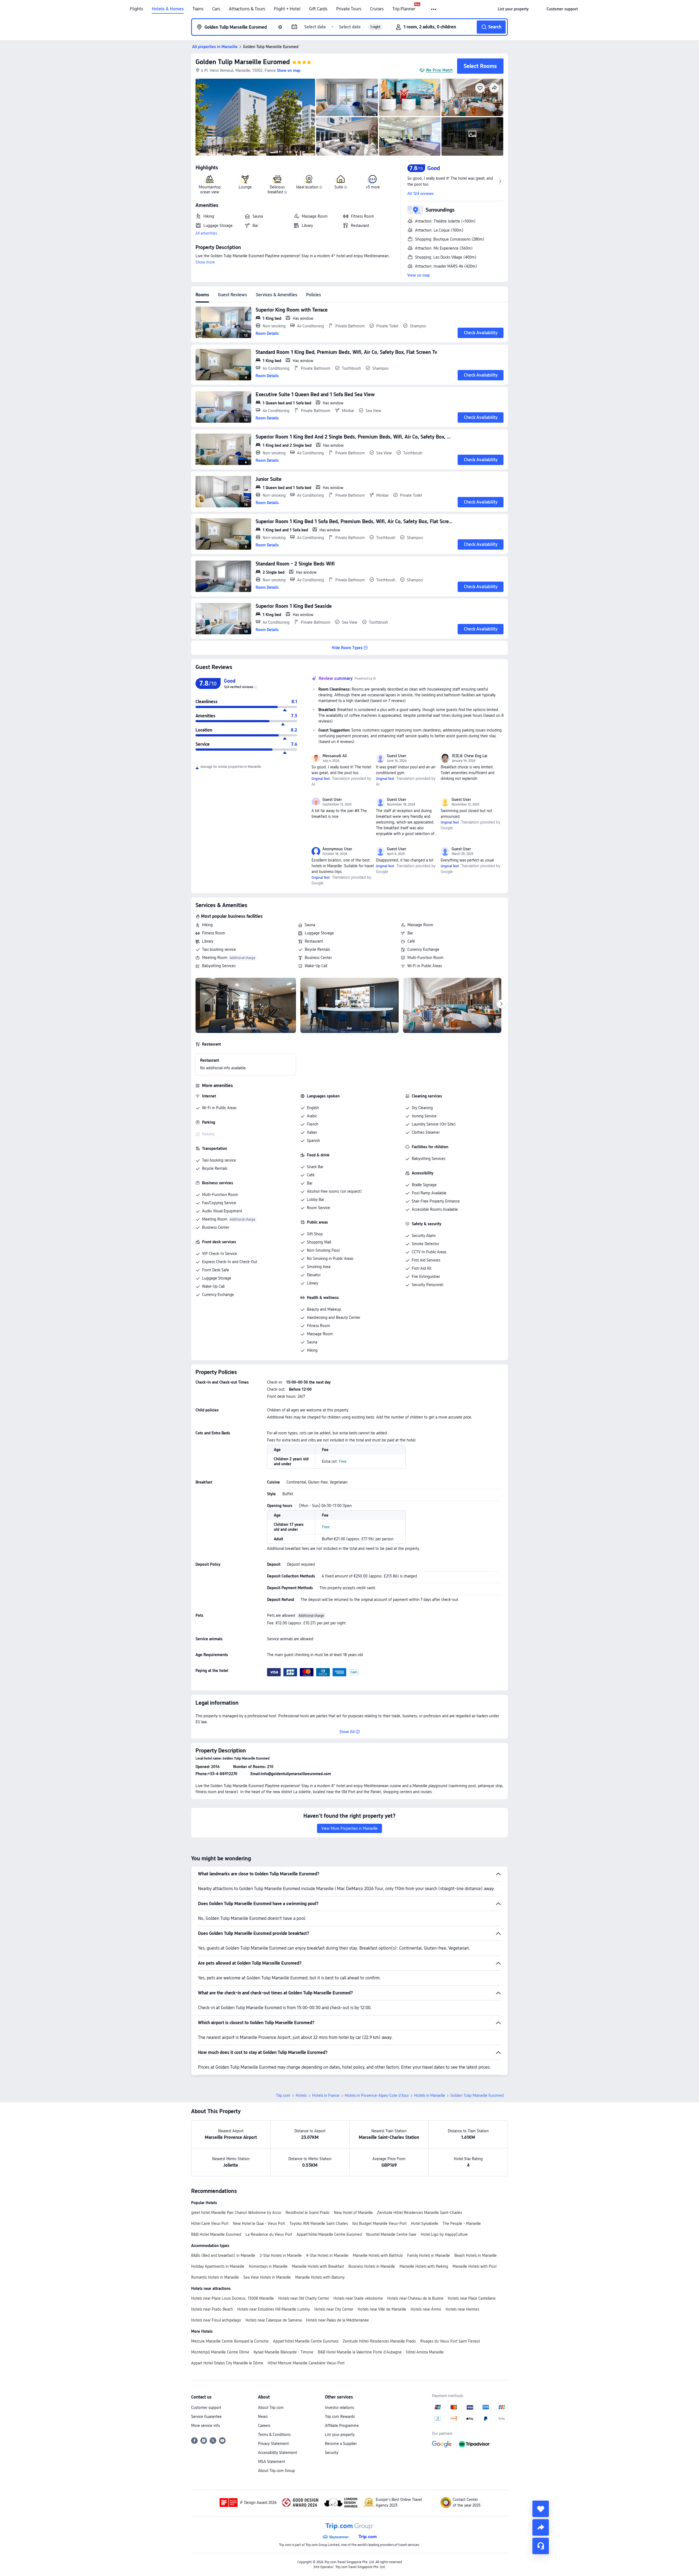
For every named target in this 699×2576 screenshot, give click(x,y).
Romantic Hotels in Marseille (215, 2277)
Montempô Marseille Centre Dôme (220, 2352)
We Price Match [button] (439, 70)
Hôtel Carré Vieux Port (210, 2223)
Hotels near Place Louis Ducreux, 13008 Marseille (232, 2298)
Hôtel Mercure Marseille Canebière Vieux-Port (306, 2363)
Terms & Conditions (274, 2435)
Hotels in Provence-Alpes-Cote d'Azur (377, 2095)
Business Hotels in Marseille (372, 2266)
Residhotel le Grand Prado (308, 2213)
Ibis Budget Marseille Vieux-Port (379, 2223)
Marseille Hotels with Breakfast (318, 2266)
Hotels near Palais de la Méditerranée (337, 2320)
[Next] (501, 1004)
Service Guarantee (206, 2417)
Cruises (377, 9)
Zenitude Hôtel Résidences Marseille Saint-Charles (420, 2213)
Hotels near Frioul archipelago (216, 2320)
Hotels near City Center (334, 2309)
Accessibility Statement (278, 2453)
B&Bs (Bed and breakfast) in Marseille (223, 2255)
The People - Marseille (462, 2223)
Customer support (206, 2408)
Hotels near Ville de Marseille (382, 2309)
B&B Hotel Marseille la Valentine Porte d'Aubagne (360, 2352)
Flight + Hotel (287, 9)
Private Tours (349, 9)
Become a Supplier (341, 2444)
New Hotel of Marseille (353, 2213)
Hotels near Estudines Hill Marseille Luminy (274, 2309)
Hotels (301, 2095)
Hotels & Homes (168, 9)
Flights (137, 9)
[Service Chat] (541, 2546)
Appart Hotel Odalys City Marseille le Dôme (227, 2363)
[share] (541, 2527)
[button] (434, 9)
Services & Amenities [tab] (277, 295)
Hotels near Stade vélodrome (358, 2298)
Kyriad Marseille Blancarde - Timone (284, 2352)
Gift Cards (318, 9)
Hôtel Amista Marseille (425, 2352)
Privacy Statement (273, 2444)
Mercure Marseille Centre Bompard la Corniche (230, 2341)
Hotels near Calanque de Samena (274, 2320)
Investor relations (339, 2408)
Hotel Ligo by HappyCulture (444, 2234)
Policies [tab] (314, 295)
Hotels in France (326, 2095)
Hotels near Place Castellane (472, 2298)
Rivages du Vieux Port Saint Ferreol (450, 2341)
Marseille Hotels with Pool (474, 2266)
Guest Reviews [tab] (232, 295)
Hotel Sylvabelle (425, 2223)
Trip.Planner (404, 9)
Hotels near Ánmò (426, 2309)
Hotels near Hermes (462, 2309)
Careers (264, 2426)
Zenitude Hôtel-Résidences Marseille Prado (379, 2341)
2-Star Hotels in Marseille (281, 2255)
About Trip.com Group (276, 2471)
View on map (419, 275)
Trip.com (283, 2095)
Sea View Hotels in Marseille (267, 2277)
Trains (198, 9)
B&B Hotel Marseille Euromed (216, 2234)
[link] (513, 9)
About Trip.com (271, 2408)
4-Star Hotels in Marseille (327, 2255)
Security (332, 2453)
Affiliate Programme (342, 2426)
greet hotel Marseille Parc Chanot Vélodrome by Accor (236, 2213)
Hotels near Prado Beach (212, 2309)
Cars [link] (216, 9)
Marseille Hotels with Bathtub (378, 2255)
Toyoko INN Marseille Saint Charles (319, 2223)
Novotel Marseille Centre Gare (391, 2234)
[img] (255, 117)
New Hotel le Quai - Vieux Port (259, 2223)
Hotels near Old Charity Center (304, 2298)
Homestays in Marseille (268, 2266)
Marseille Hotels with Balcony (320, 2277)
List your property (340, 2435)
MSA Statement (272, 2462)
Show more (205, 262)
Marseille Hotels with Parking (424, 2266)
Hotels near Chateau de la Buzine (415, 2298)
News (263, 2417)
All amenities (206, 233)
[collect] (541, 2509)
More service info (206, 2426)
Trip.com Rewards (340, 2417)
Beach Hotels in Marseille (476, 2255)
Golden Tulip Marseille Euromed (243, 62)
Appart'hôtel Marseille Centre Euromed (329, 2234)
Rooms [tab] (202, 295)
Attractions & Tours (247, 9)
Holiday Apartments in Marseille (218, 2266)
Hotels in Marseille (430, 2095)
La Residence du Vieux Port (269, 2234)
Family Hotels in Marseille (429, 2255)
